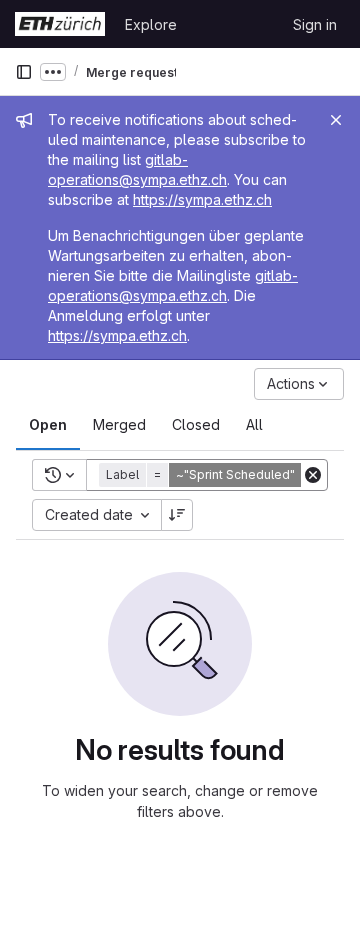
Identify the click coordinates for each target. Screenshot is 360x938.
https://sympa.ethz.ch (202, 199)
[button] (213, 475)
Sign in (315, 24)
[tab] (48, 425)
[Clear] (313, 475)
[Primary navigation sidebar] (24, 72)
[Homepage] (60, 24)
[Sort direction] (177, 515)
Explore (151, 24)
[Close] (336, 120)
